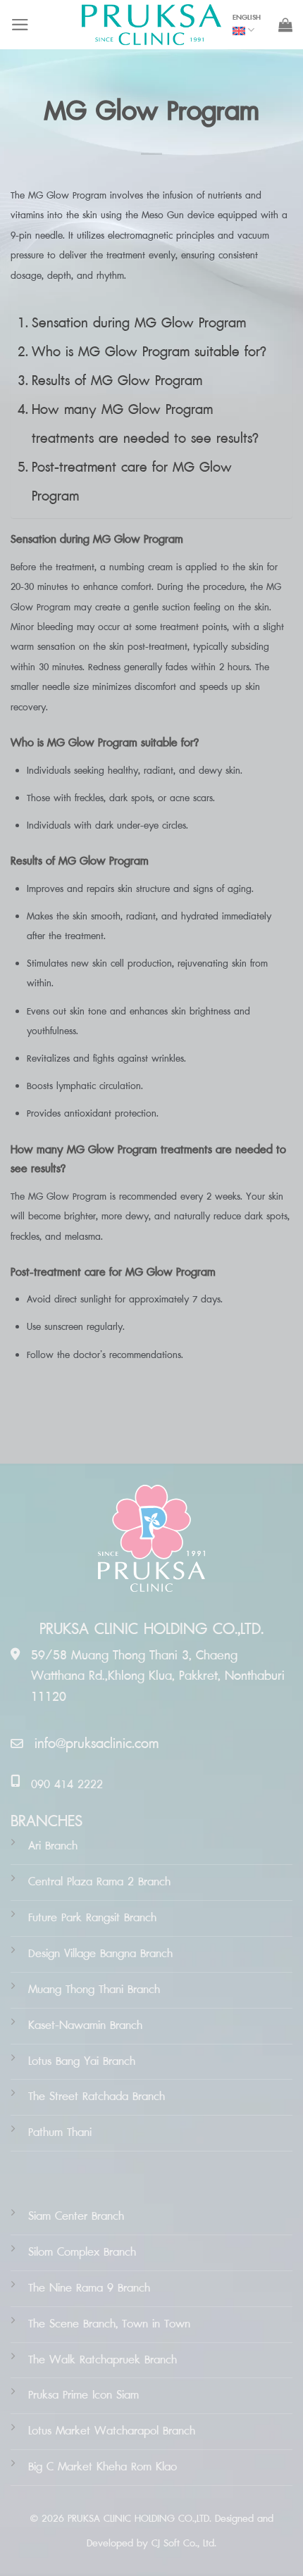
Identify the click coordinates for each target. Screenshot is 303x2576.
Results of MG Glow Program (117, 381)
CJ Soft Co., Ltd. (184, 2543)
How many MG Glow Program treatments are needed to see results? (145, 424)
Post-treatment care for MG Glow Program (132, 482)
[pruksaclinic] (151, 25)
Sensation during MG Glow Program (139, 323)
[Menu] (20, 25)
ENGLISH (247, 18)
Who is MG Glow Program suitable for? (149, 352)
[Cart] (285, 25)
